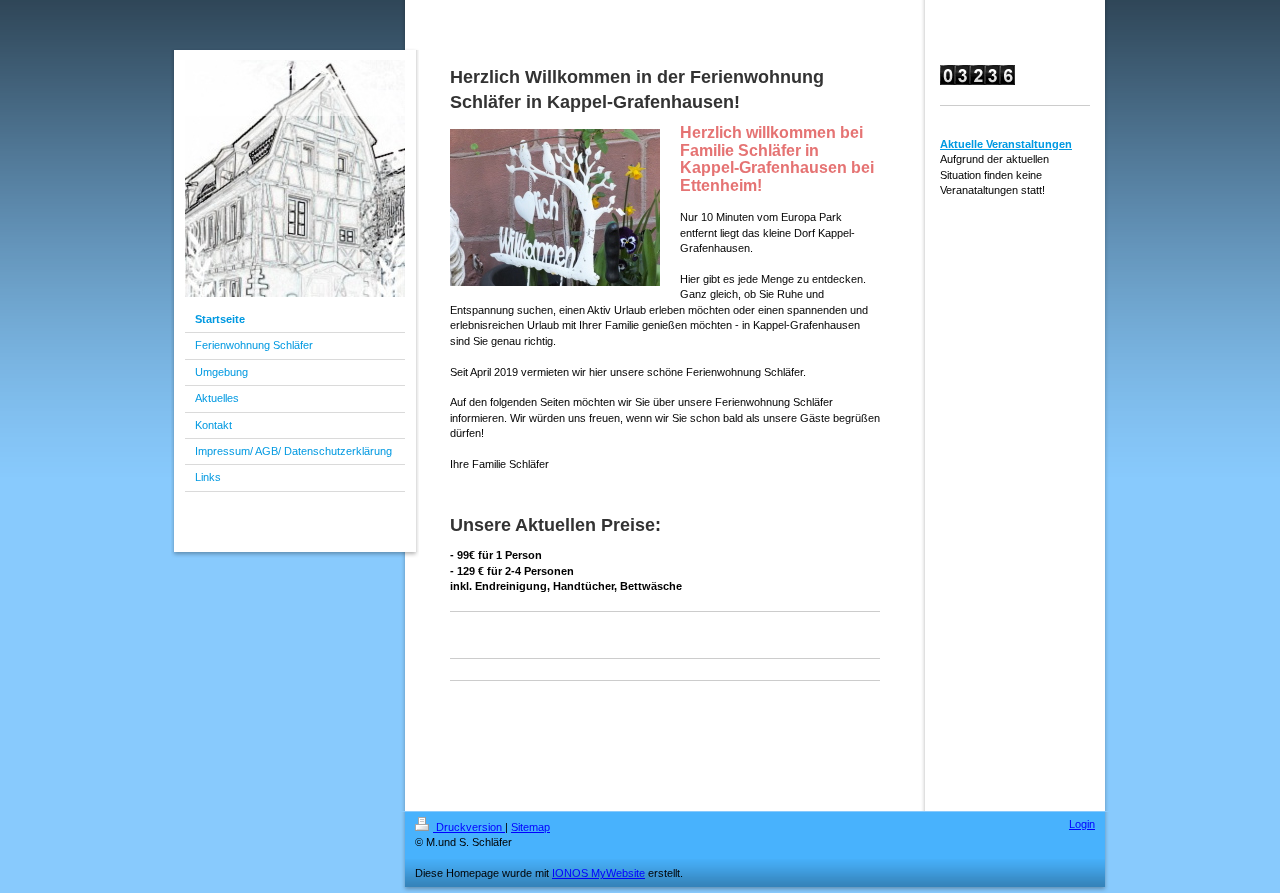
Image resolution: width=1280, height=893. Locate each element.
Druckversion (469, 827)
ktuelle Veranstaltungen (1010, 144)
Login (1082, 824)
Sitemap (530, 827)
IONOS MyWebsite (598, 873)
